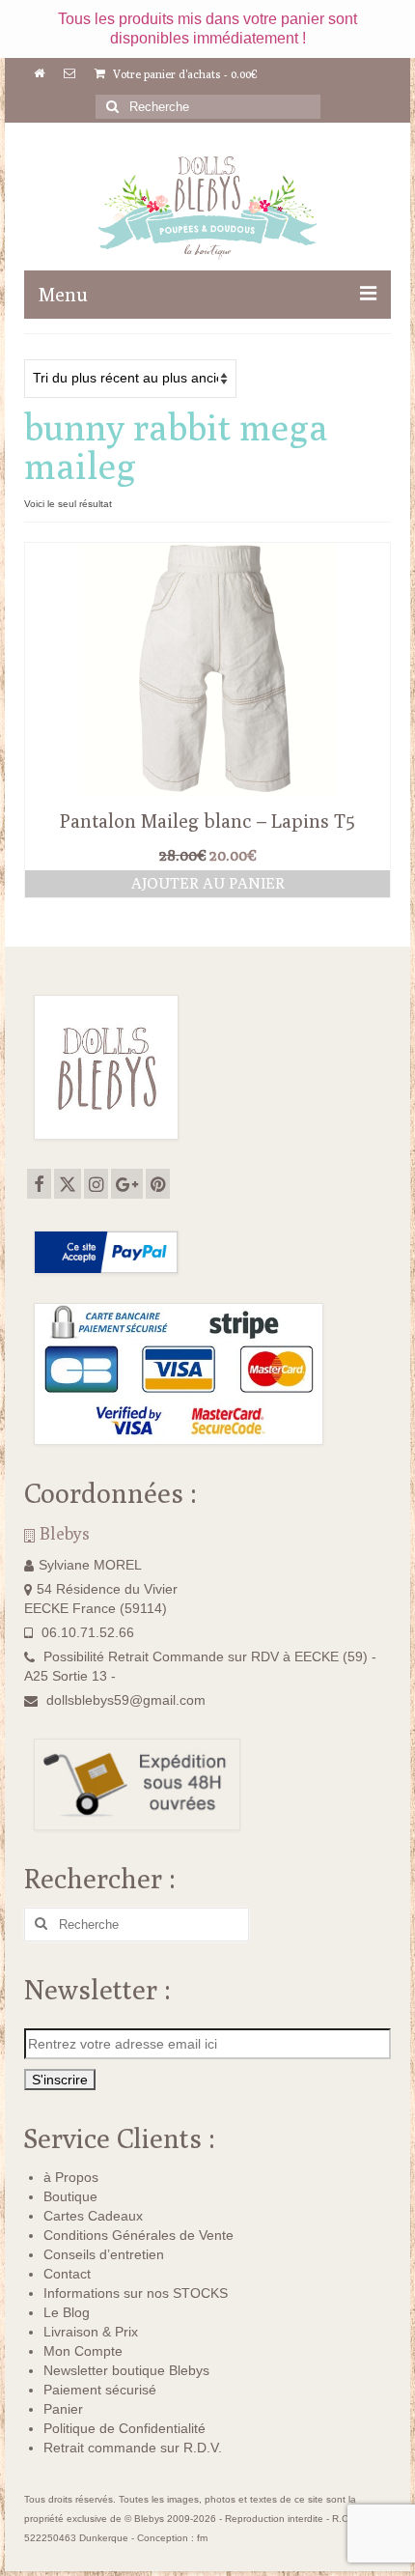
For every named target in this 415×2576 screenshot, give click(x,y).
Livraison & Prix (91, 2332)
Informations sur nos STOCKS (136, 2293)
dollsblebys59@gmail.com (126, 1700)
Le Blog (67, 2312)
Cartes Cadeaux (93, 2216)
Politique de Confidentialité (124, 2428)
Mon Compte (83, 2351)
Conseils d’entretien (104, 2254)
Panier (63, 2409)
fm (202, 2538)
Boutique (70, 2196)
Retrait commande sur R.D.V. (133, 2448)
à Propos (71, 2177)
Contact (67, 2274)
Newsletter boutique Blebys (126, 2370)
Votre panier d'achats (184, 74)
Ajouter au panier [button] (208, 883)
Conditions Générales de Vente (138, 2235)
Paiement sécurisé (100, 2390)
